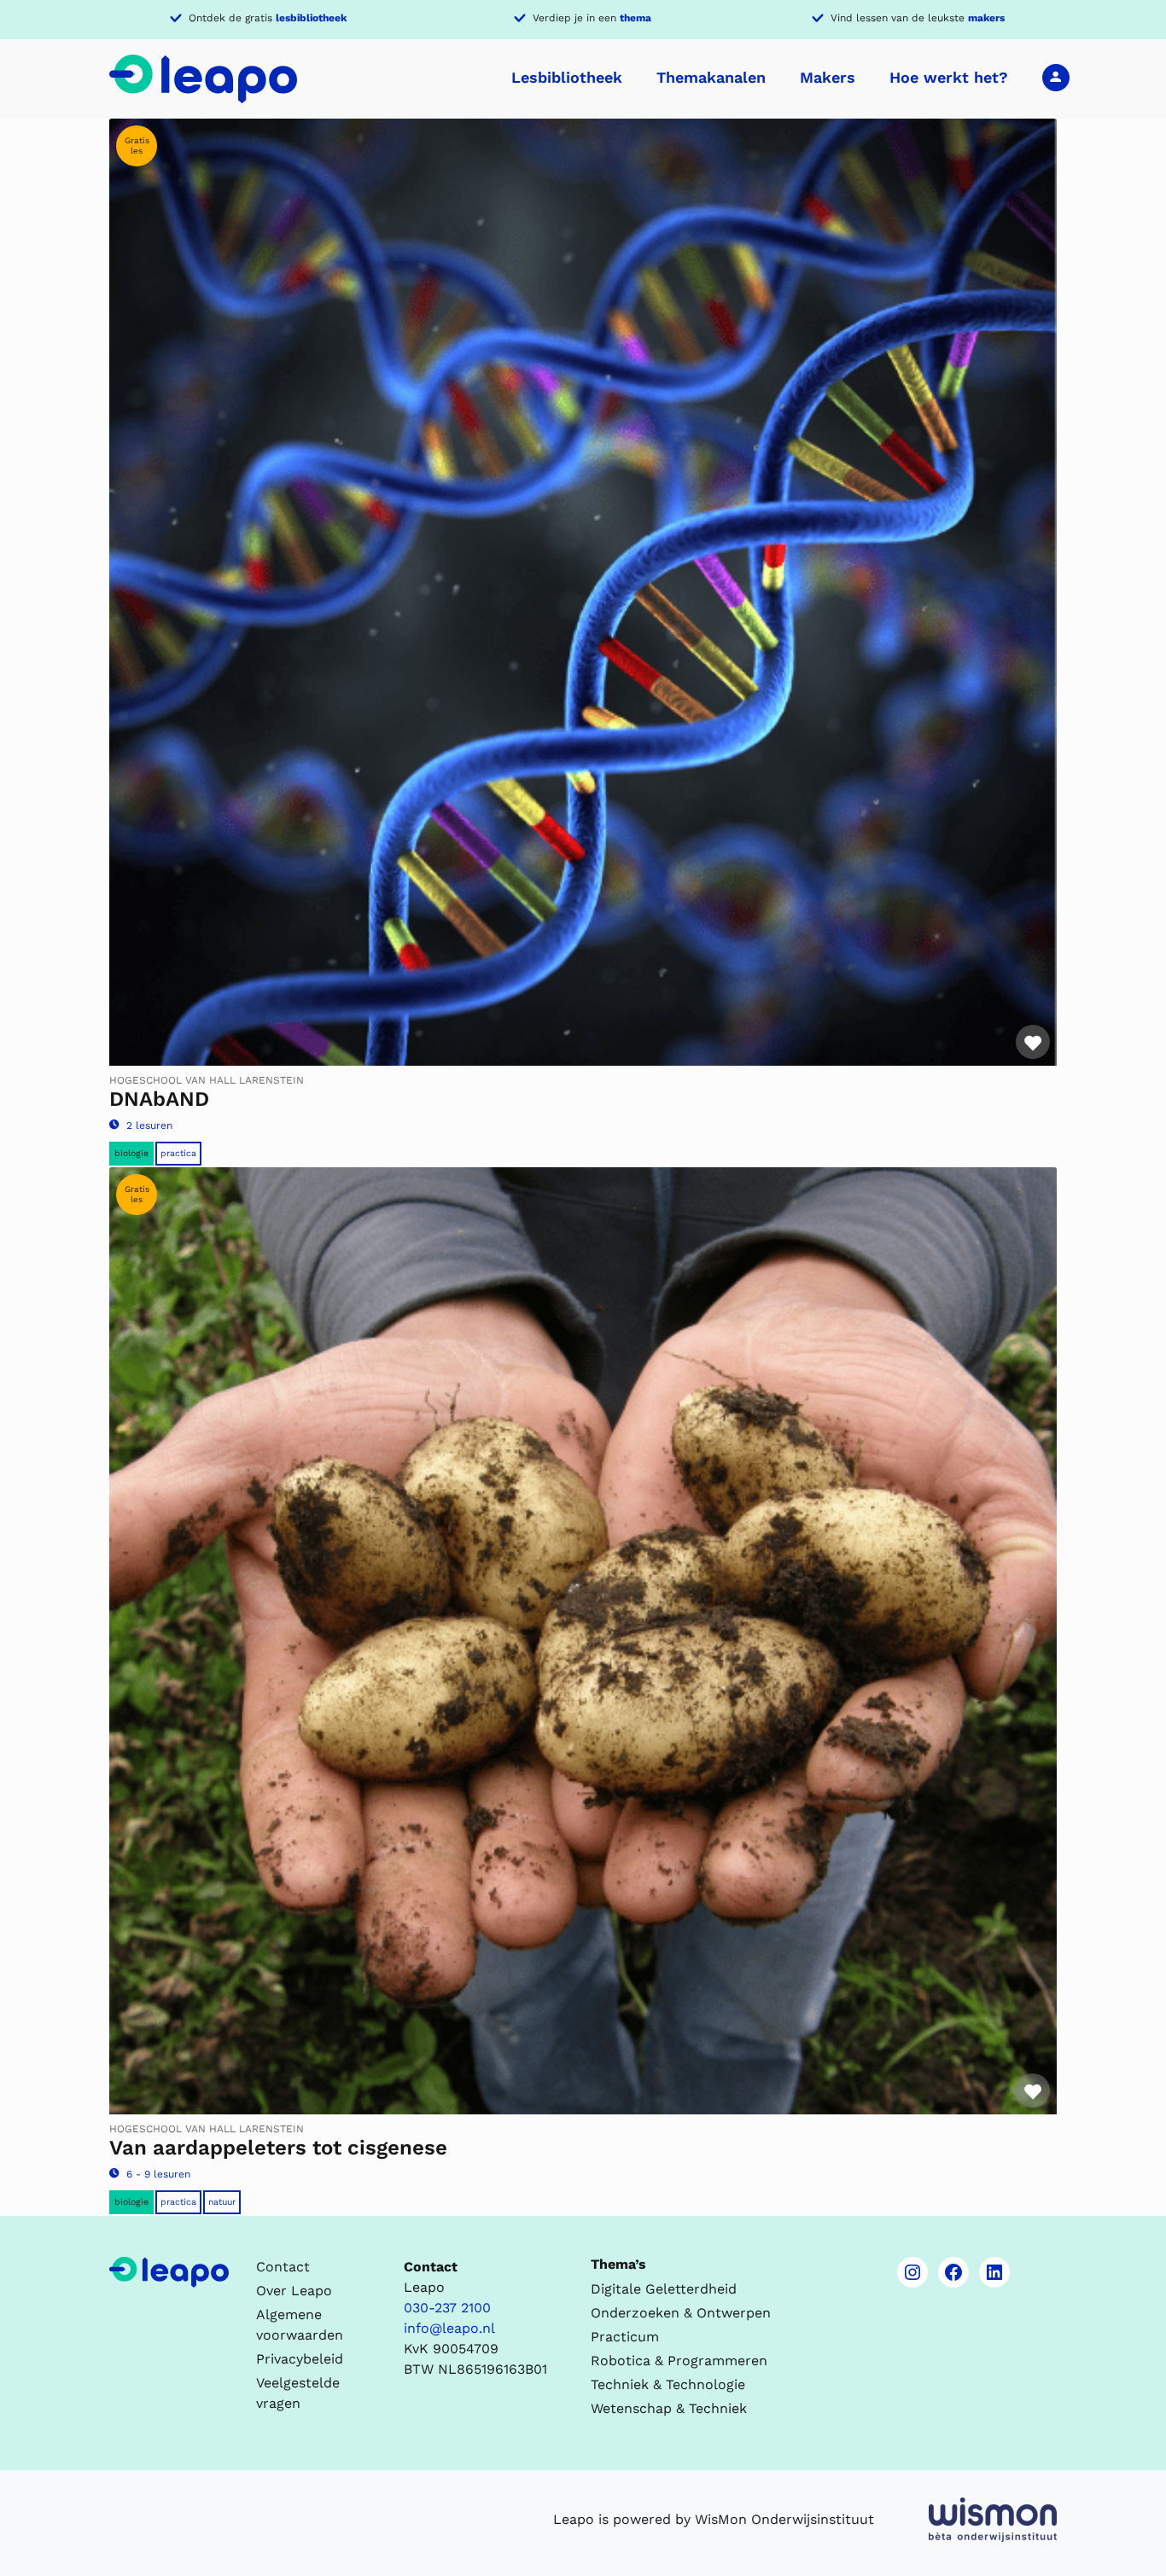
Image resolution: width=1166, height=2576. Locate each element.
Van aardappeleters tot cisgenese (278, 2148)
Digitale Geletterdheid (664, 2289)
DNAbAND (159, 1099)
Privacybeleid (300, 2359)
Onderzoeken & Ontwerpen (681, 2313)
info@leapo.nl (449, 2328)
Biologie (131, 1153)
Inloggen (1056, 77)
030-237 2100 (447, 2308)
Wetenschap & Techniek (669, 2408)
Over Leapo (294, 2291)
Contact (283, 2267)
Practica (178, 1153)
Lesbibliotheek (567, 77)
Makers (828, 77)
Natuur (222, 2202)
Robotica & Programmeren (679, 2361)
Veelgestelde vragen (298, 2393)
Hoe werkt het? (949, 77)
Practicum (625, 2337)
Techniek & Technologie (668, 2384)
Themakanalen (711, 77)
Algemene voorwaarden (300, 2325)
